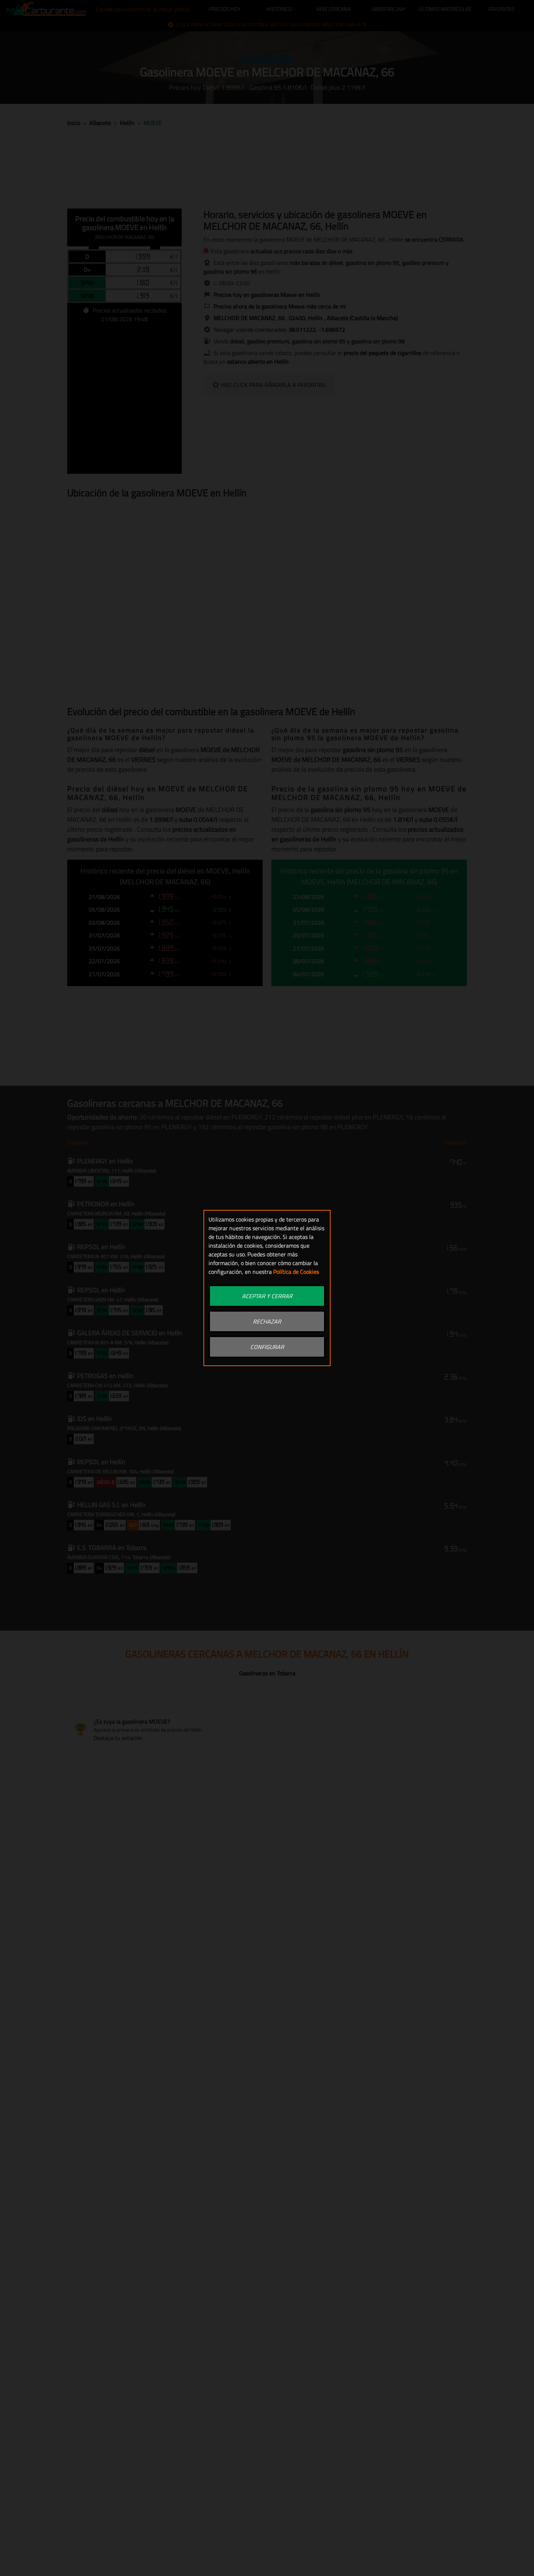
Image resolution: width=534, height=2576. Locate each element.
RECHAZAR (267, 1321)
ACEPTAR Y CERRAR (267, 1296)
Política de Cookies (296, 1272)
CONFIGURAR (267, 1347)
